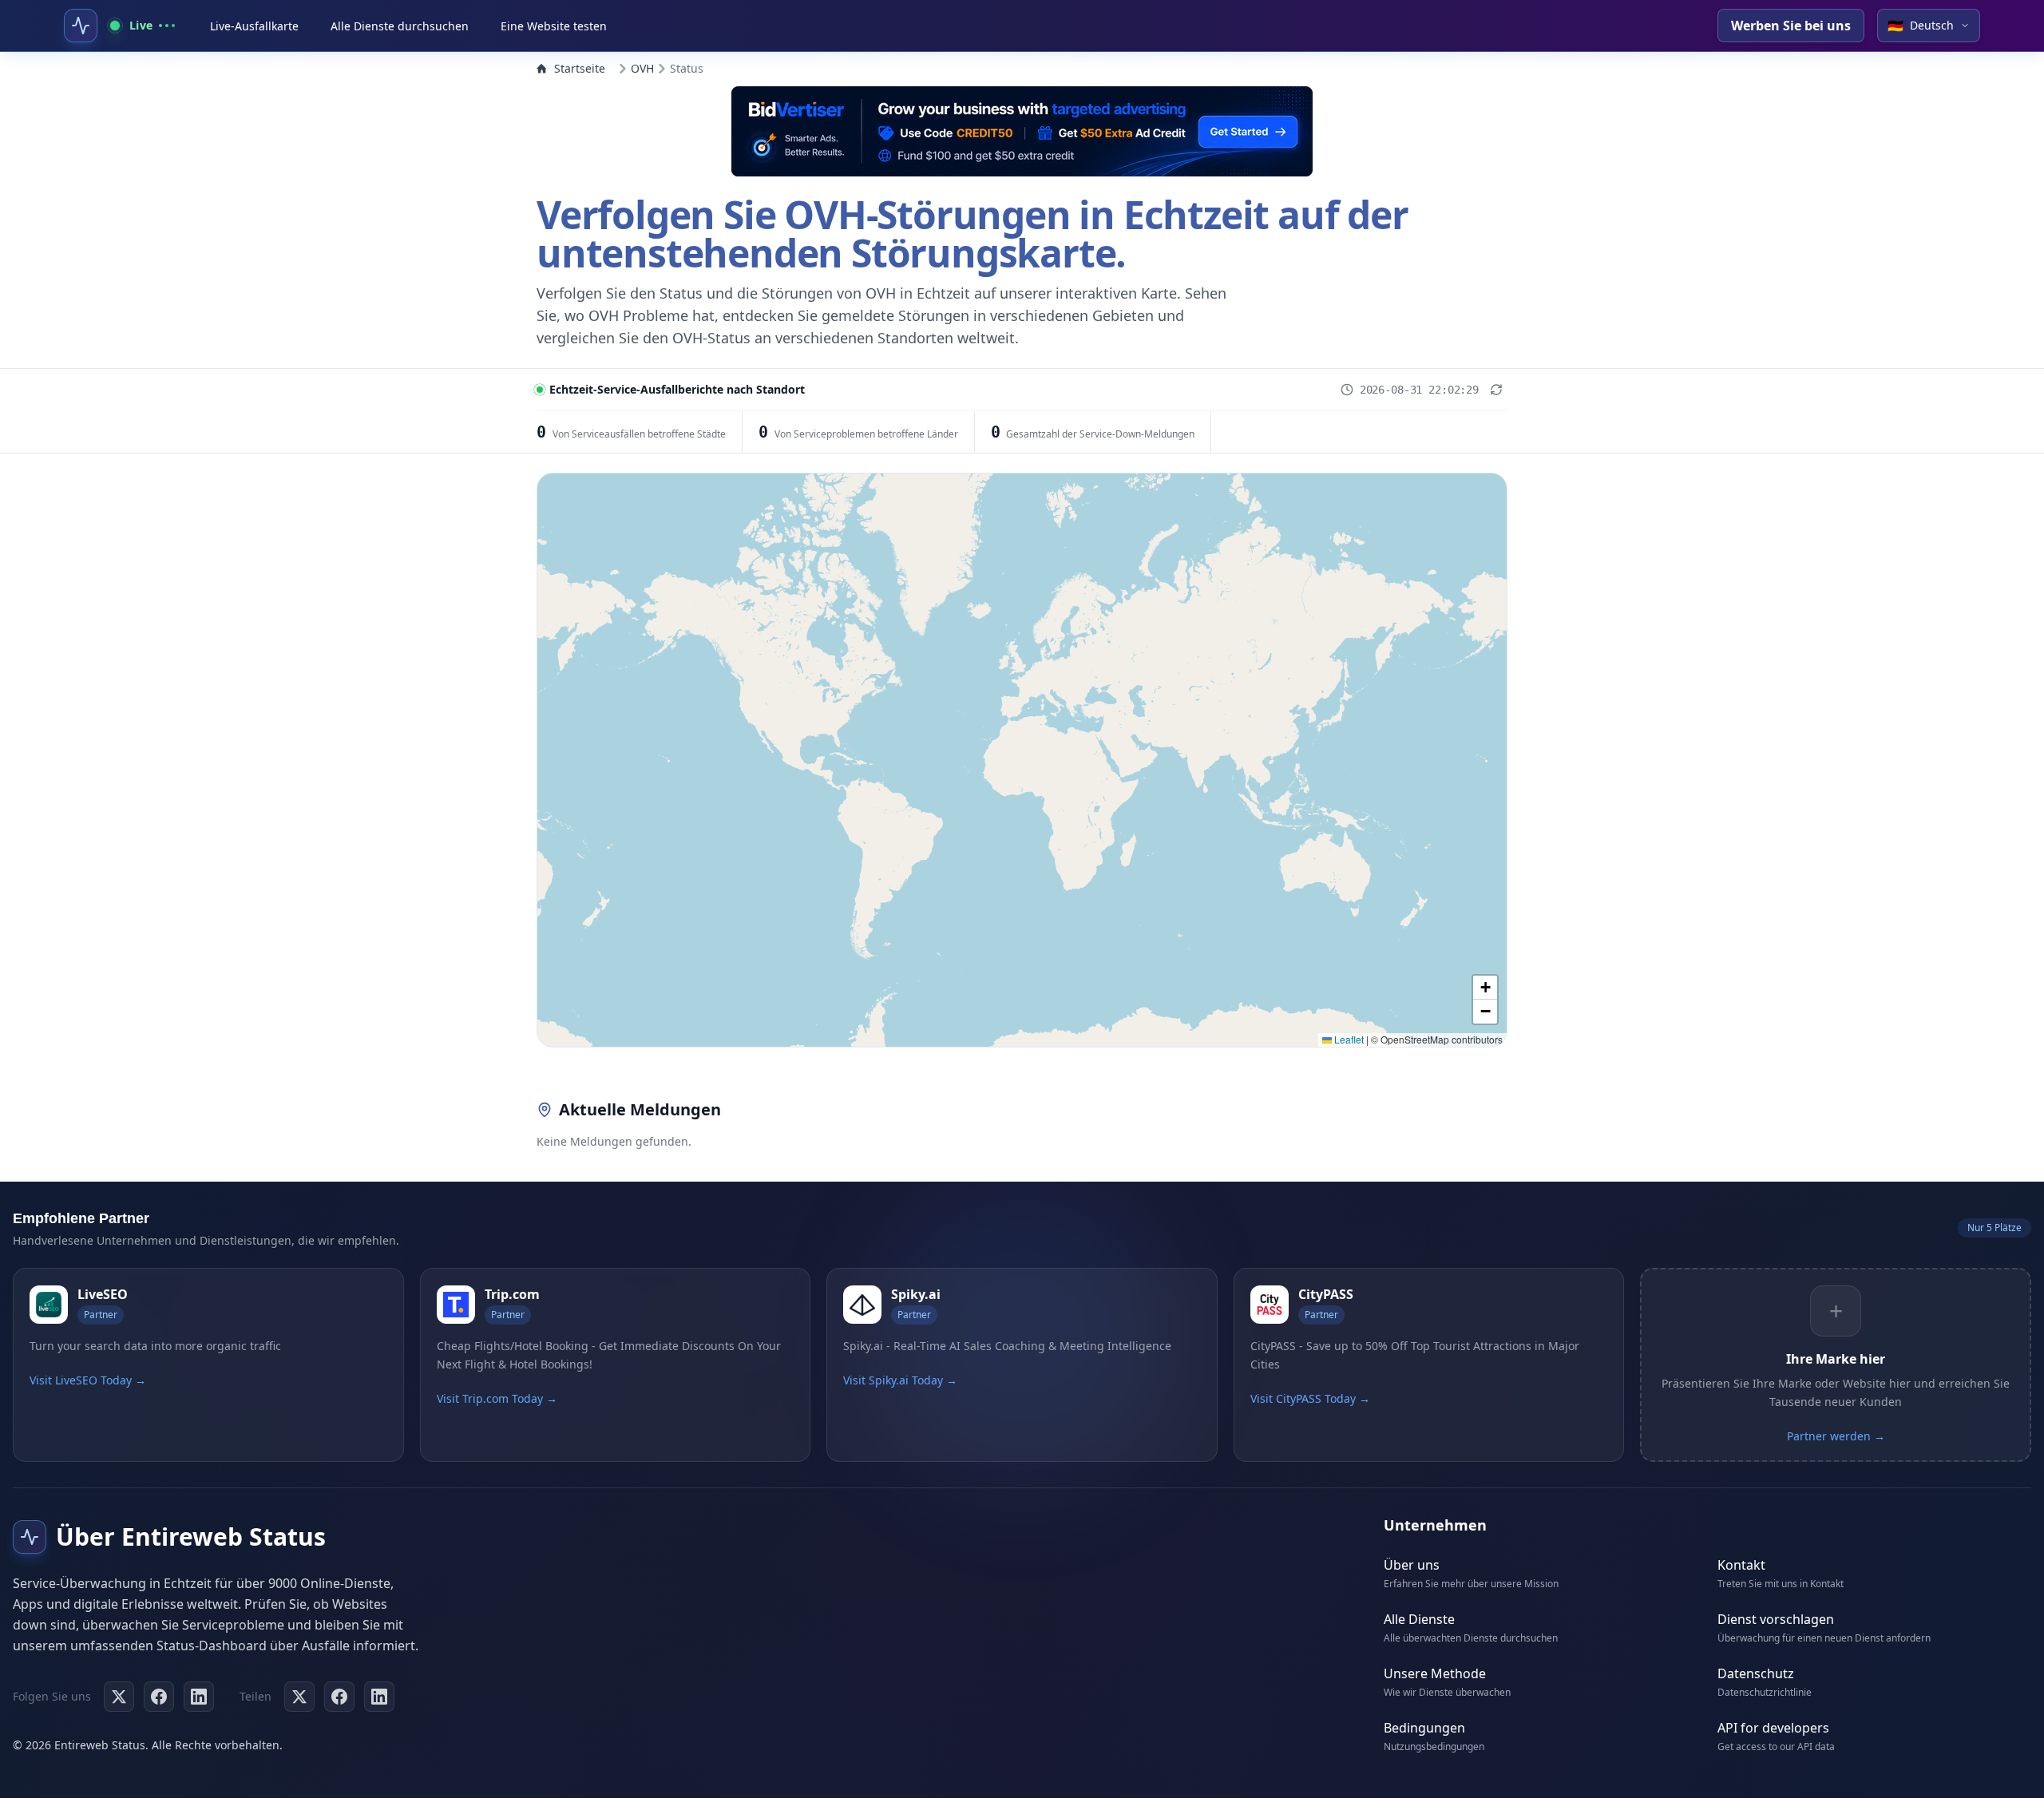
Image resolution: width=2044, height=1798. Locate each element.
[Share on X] (299, 1697)
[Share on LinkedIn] (379, 1697)
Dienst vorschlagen (1776, 1619)
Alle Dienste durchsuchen (400, 26)
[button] (1485, 988)
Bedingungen (1424, 1728)
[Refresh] (1496, 390)
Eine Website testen (554, 26)
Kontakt (1741, 1565)
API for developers (1773, 1728)
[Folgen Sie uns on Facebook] (159, 1697)
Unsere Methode (1435, 1673)
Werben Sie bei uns (1791, 26)
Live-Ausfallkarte (254, 26)
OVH (642, 68)
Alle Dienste (1419, 1619)
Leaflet (1348, 1039)
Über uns (1412, 1565)
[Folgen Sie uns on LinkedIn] (199, 1697)
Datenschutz (1756, 1673)
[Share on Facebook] (339, 1697)
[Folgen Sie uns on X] (119, 1697)
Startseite (580, 68)
